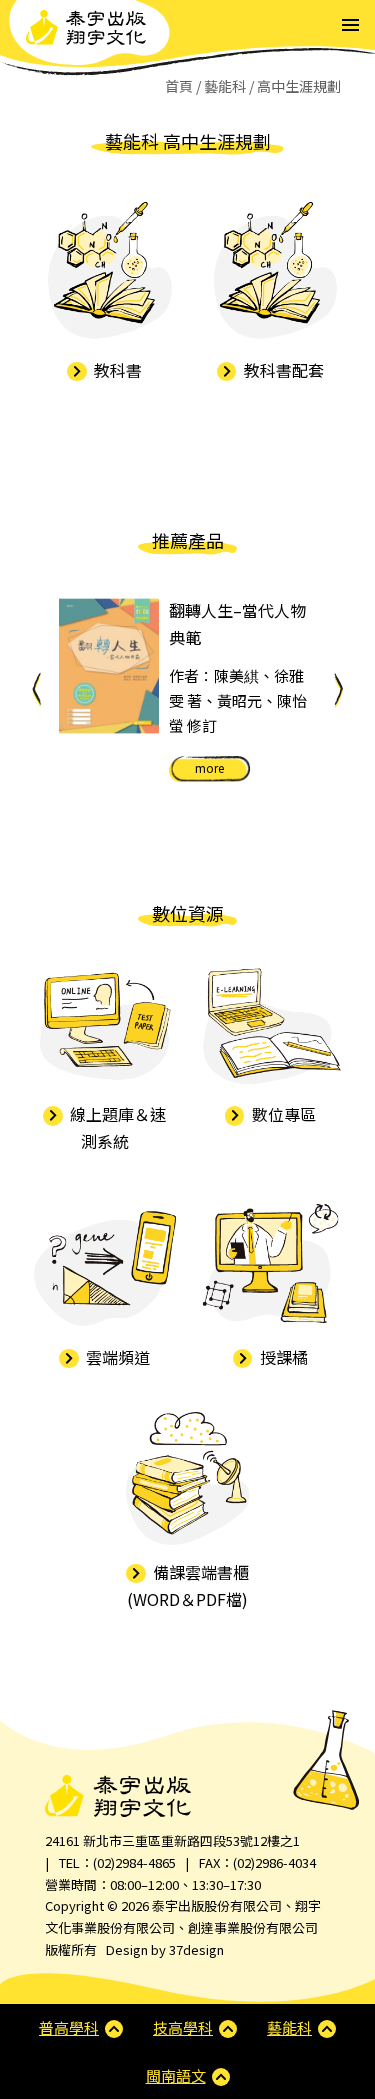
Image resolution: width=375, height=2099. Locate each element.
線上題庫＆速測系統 (116, 1127)
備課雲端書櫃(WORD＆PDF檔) (188, 1585)
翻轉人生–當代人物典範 (237, 623)
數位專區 (282, 1114)
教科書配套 (282, 370)
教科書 (116, 370)
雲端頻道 (116, 1357)
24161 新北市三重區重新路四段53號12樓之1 (172, 1840)
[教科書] (105, 272)
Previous (36, 690)
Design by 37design (165, 1949)
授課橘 (282, 1357)
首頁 (179, 86)
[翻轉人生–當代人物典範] (109, 666)
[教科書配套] (271, 272)
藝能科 (225, 86)
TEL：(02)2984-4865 (117, 1862)
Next (338, 690)
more (209, 767)
